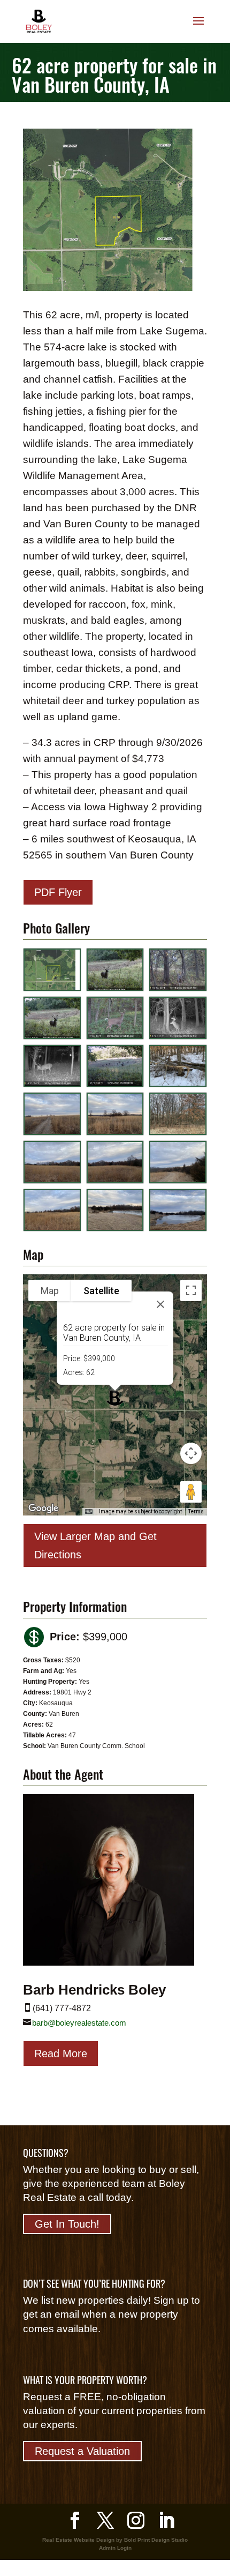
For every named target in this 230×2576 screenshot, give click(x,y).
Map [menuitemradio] (50, 1291)
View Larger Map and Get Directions (95, 1545)
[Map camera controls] (191, 1453)
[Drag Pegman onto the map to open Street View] (191, 1492)
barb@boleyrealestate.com (79, 2023)
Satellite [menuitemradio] (101, 1291)
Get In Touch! (67, 2224)
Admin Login (115, 2548)
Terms (196, 1511)
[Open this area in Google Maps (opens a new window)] (43, 1509)
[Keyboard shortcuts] (89, 1512)
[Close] (160, 1304)
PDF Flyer (58, 892)
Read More (61, 2054)
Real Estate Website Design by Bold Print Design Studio (115, 2540)
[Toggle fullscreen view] (191, 1290)
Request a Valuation (82, 2451)
